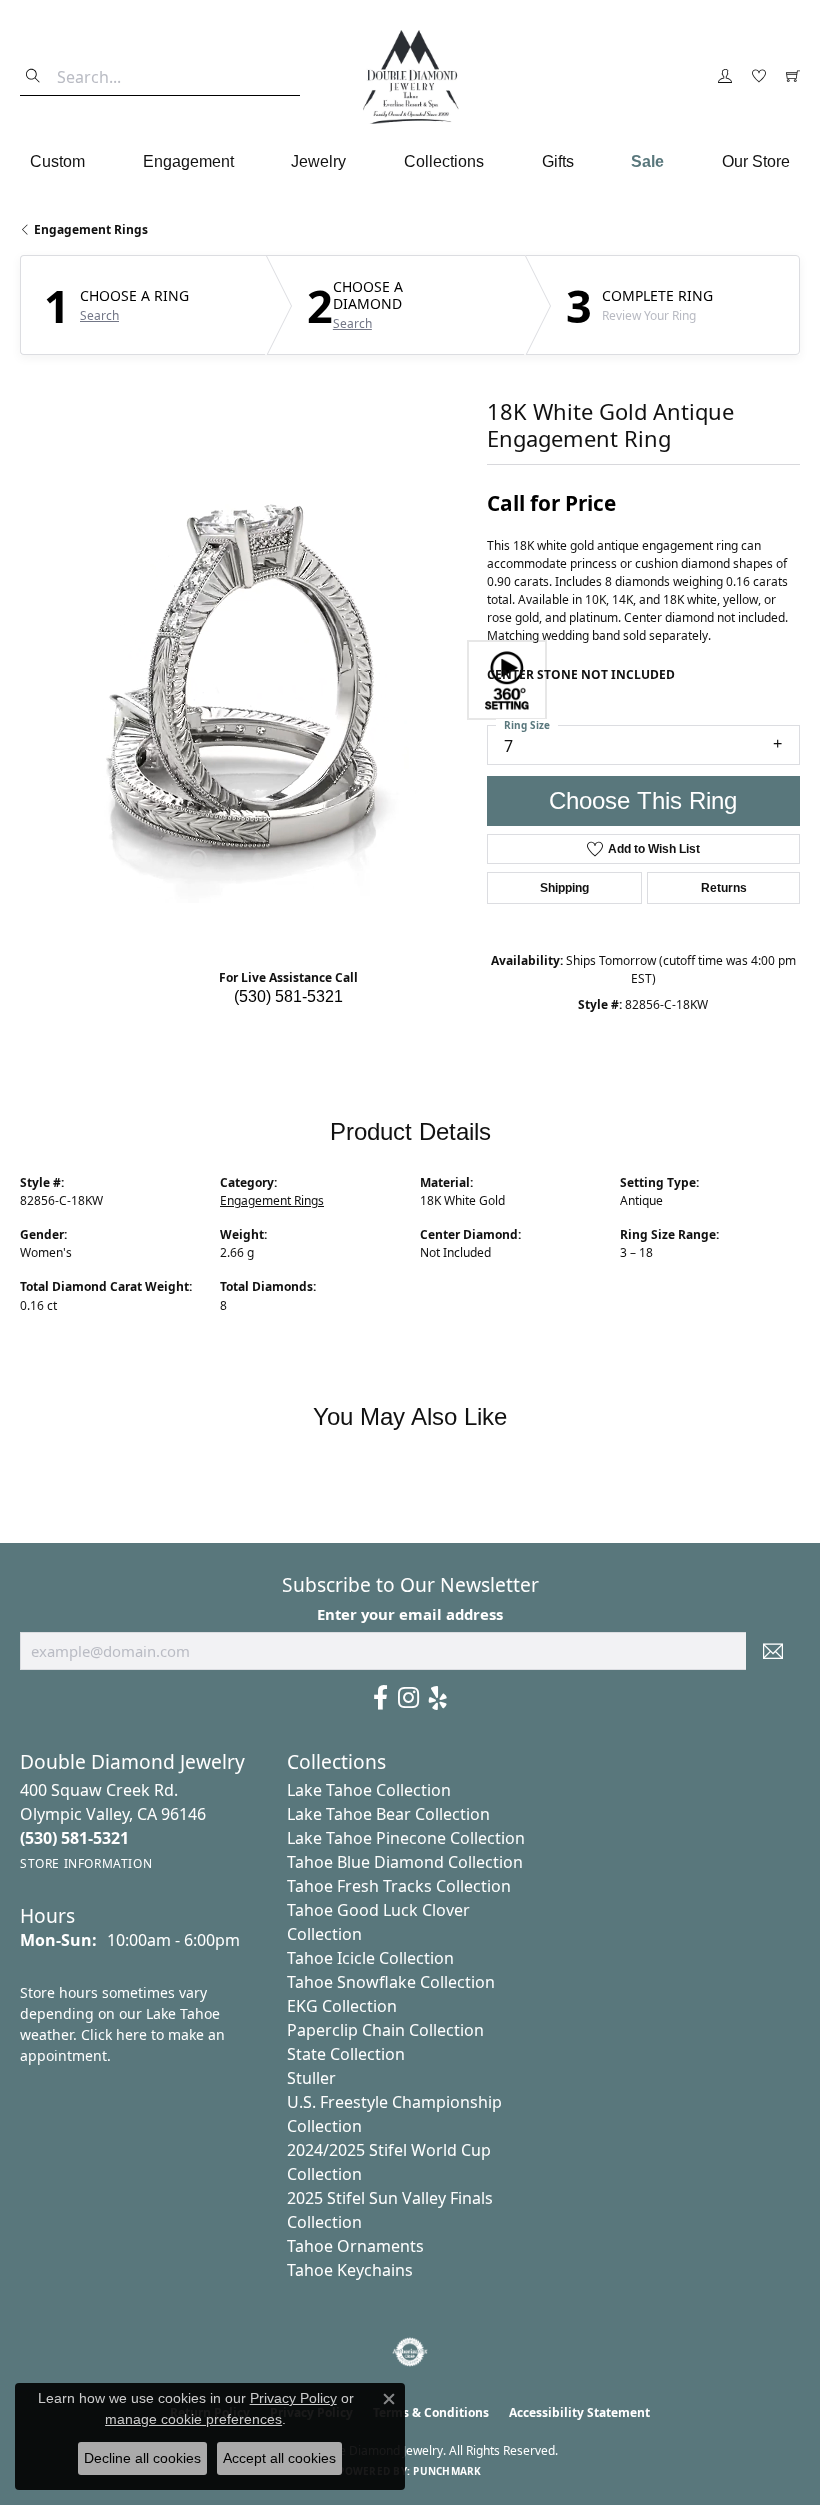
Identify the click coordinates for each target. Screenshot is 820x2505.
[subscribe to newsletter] (773, 1651)
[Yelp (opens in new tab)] (438, 1698)
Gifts (558, 161)
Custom (57, 161)
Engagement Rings (91, 229)
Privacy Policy (293, 2398)
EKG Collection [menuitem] (342, 2006)
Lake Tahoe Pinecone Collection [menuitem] (406, 1838)
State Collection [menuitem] (346, 2054)
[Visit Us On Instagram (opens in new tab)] (408, 1698)
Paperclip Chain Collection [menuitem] (385, 2030)
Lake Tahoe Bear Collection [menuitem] (388, 1814)
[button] (725, 77)
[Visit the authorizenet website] (410, 2352)
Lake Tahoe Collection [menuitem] (369, 1790)
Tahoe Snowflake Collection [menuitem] (391, 1982)
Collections (444, 161)
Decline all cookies (142, 2458)
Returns (724, 888)
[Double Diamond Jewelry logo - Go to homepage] (410, 77)
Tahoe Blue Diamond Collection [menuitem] (405, 1862)
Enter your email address (410, 1614)
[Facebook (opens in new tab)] (380, 1698)
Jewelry (318, 161)
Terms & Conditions (431, 2412)
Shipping (564, 888)
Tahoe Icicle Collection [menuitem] (370, 1958)
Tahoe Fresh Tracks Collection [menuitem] (399, 1886)
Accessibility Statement (579, 2412)
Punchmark (447, 2471)
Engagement (188, 161)
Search (99, 316)
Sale (647, 161)
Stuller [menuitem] (311, 2078)
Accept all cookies (279, 2458)
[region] (243, 679)
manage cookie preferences (193, 2419)
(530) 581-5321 (288, 996)
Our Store (756, 161)
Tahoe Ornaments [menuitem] (355, 2246)
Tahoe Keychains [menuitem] (350, 2270)
